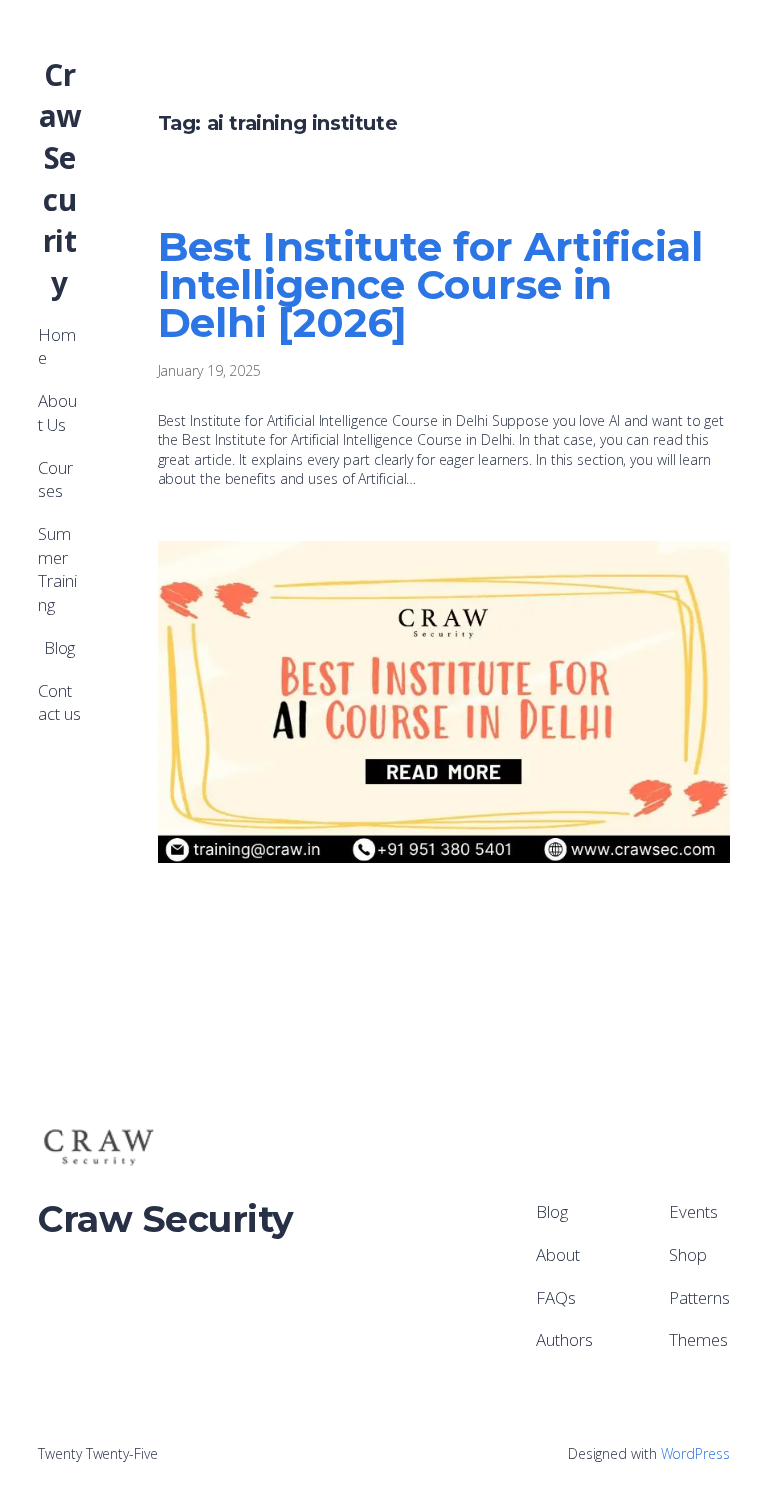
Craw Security (60, 178)
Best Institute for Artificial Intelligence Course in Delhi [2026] (430, 285)
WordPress (695, 1453)
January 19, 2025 (209, 370)
